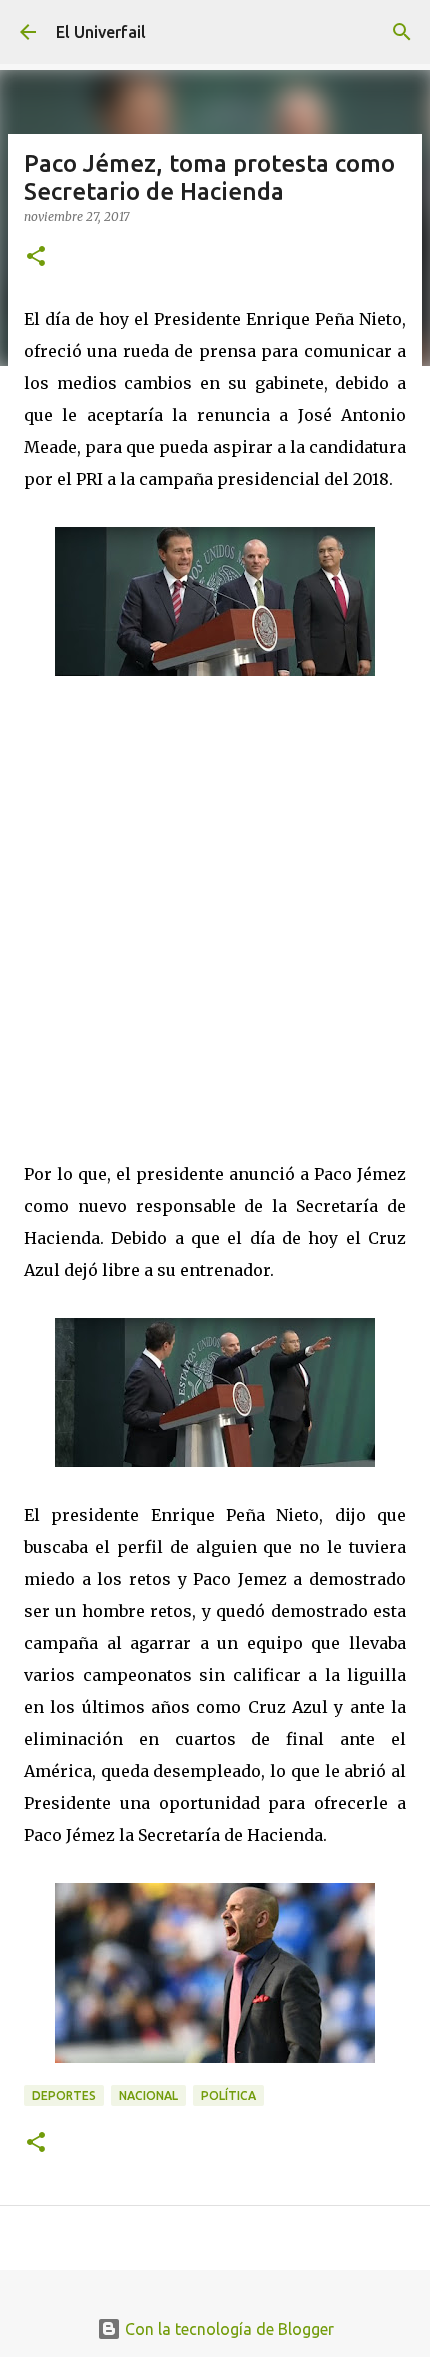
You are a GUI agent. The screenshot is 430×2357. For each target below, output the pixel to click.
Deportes (64, 2095)
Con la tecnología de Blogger (227, 2329)
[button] (36, 257)
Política (228, 2095)
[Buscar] (402, 32)
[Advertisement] (215, 901)
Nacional (148, 2095)
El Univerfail (101, 32)
